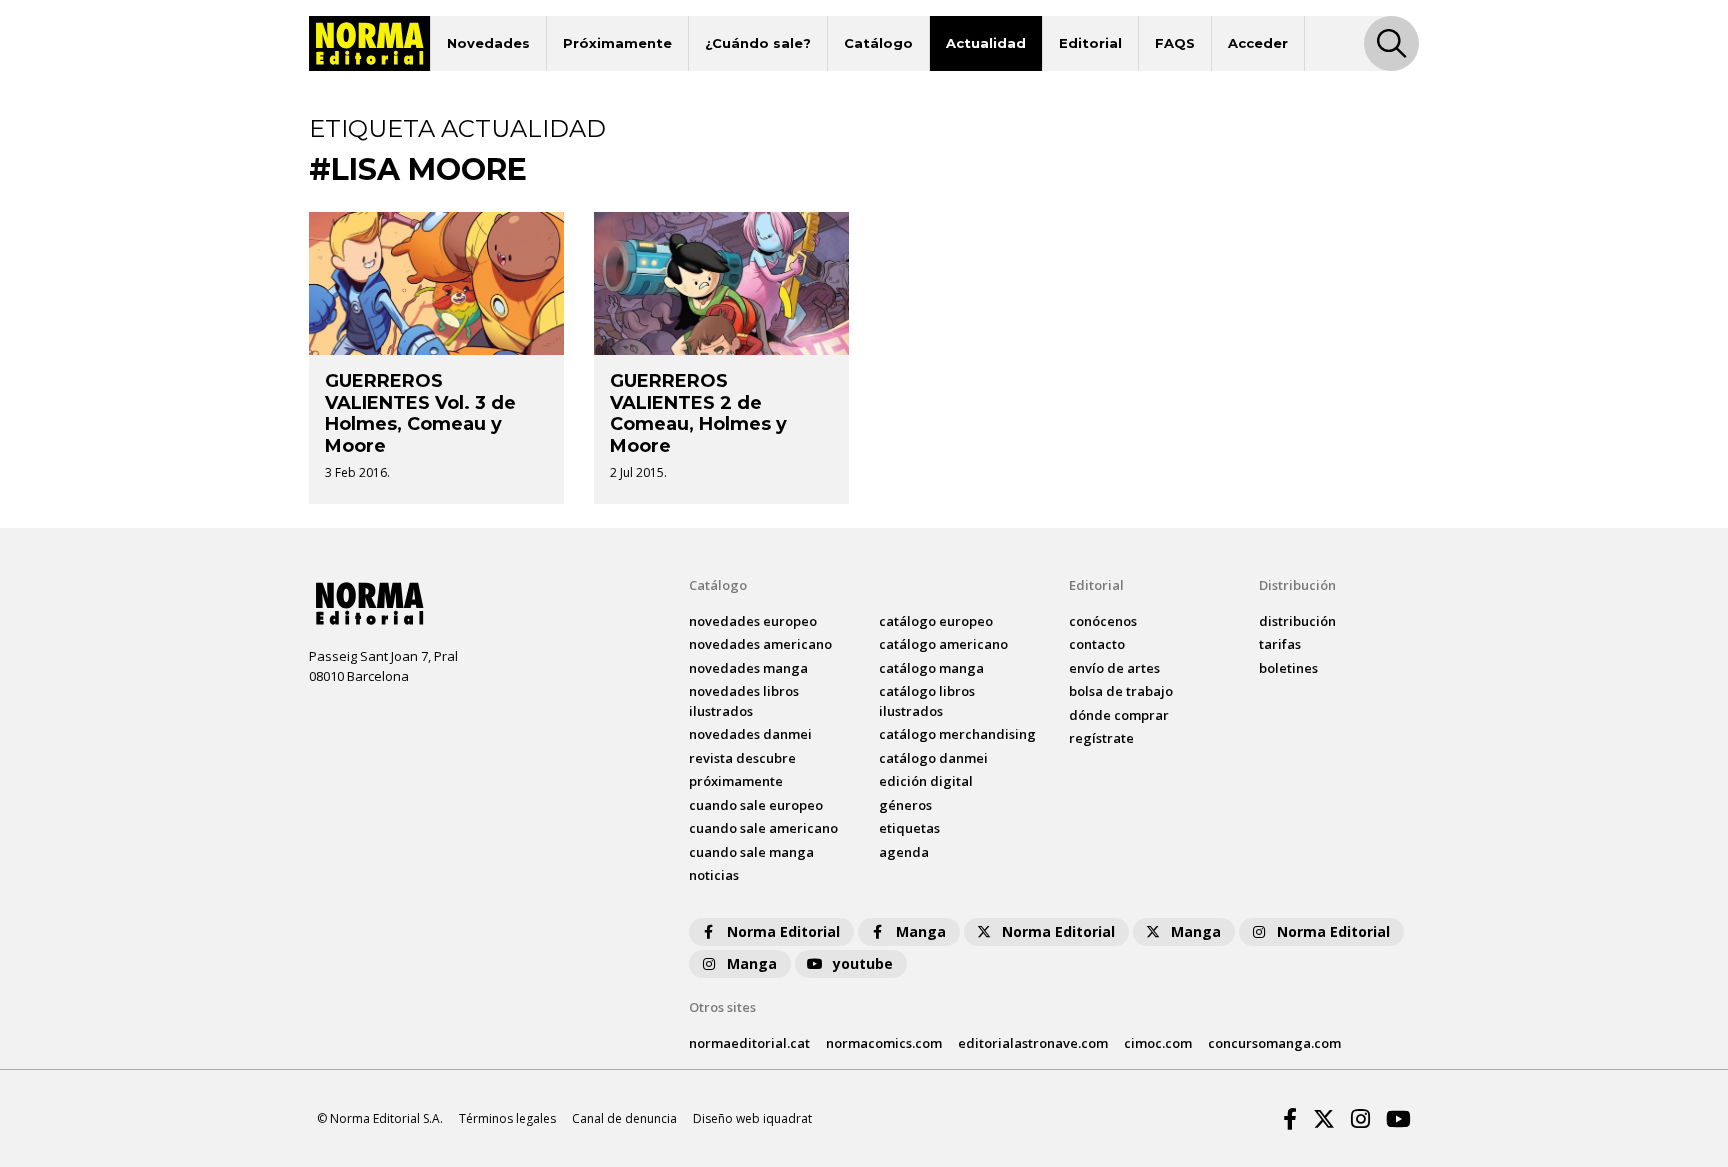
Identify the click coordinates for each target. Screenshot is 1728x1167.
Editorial (1090, 43)
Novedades (488, 43)
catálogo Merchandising (957, 734)
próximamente (736, 781)
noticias (714, 875)
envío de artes (1114, 668)
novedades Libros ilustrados (744, 701)
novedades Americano (760, 644)
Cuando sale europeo (756, 805)
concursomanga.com (1274, 1043)
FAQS (1175, 43)
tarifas (1280, 644)
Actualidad (986, 43)
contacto (1097, 644)
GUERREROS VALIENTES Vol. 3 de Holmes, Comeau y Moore (420, 413)
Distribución (1297, 585)
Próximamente (617, 43)
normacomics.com (884, 1043)
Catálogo (878, 43)
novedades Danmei (750, 734)
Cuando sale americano (763, 828)
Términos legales (507, 1118)
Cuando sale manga (751, 852)
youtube (863, 963)
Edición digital (926, 781)
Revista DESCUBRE (742, 758)
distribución (1297, 621)
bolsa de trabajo (1121, 691)
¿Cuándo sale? (758, 43)
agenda (904, 852)
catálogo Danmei (933, 758)
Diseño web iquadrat (752, 1118)
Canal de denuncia (624, 1118)
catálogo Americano (943, 644)
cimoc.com (1158, 1043)
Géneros (905, 805)
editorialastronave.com (1033, 1043)
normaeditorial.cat (749, 1043)
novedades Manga (748, 668)
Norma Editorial (783, 931)
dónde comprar (1119, 715)
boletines (1288, 668)
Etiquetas (909, 828)
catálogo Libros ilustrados (927, 701)
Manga (921, 931)
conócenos (1103, 621)
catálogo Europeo (936, 621)
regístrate (1101, 738)
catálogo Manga (931, 668)
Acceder (1258, 43)
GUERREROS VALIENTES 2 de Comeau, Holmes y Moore (698, 413)
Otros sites (722, 1007)
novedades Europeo (753, 621)
